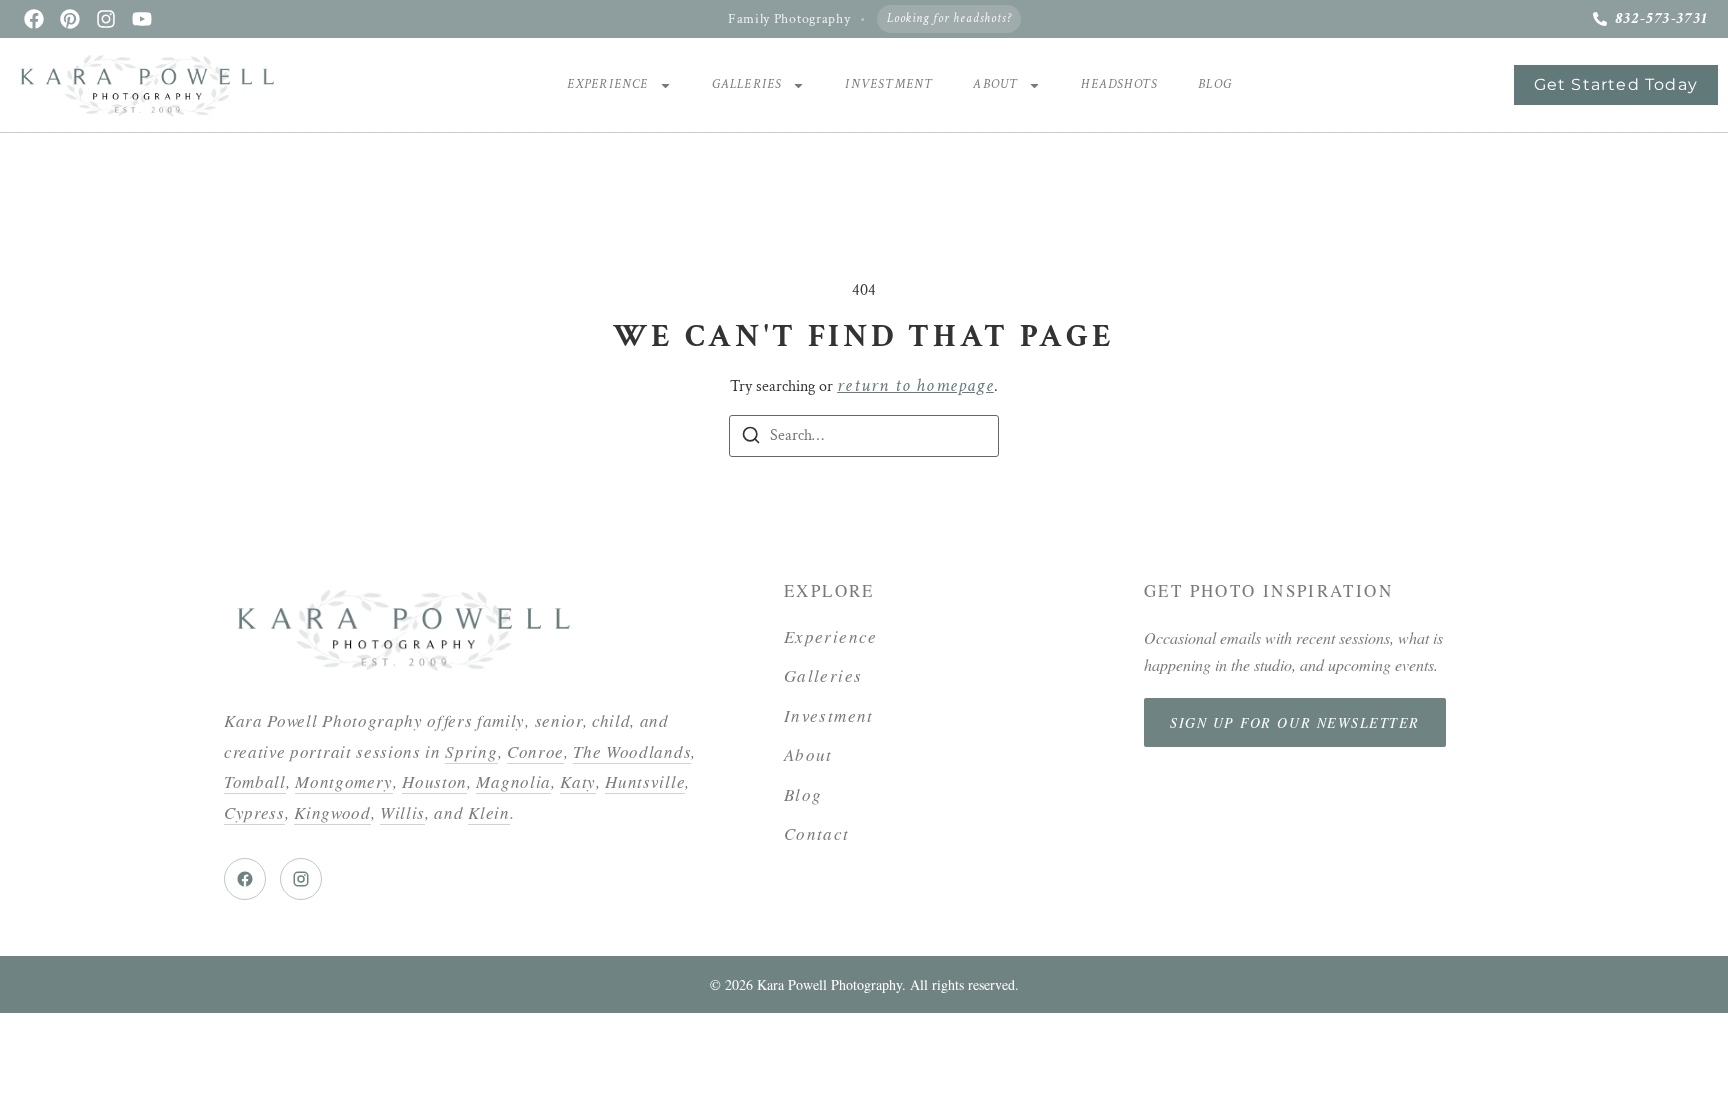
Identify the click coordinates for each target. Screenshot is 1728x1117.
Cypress (254, 812)
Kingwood (332, 812)
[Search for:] (864, 436)
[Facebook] (34, 19)
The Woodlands (632, 751)
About (995, 84)
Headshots (1119, 84)
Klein (488, 812)
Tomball (255, 781)
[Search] (751, 439)
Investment (889, 84)
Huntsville (645, 781)
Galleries (747, 84)
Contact (817, 833)
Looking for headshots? (949, 18)
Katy (578, 781)
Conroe (535, 751)
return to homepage (915, 385)
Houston (434, 781)
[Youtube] (142, 19)
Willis (402, 812)
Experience (608, 84)
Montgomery (344, 781)
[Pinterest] (70, 19)
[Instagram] (106, 19)
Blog (1215, 84)
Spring (471, 751)
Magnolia (513, 781)
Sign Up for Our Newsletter (1295, 722)
